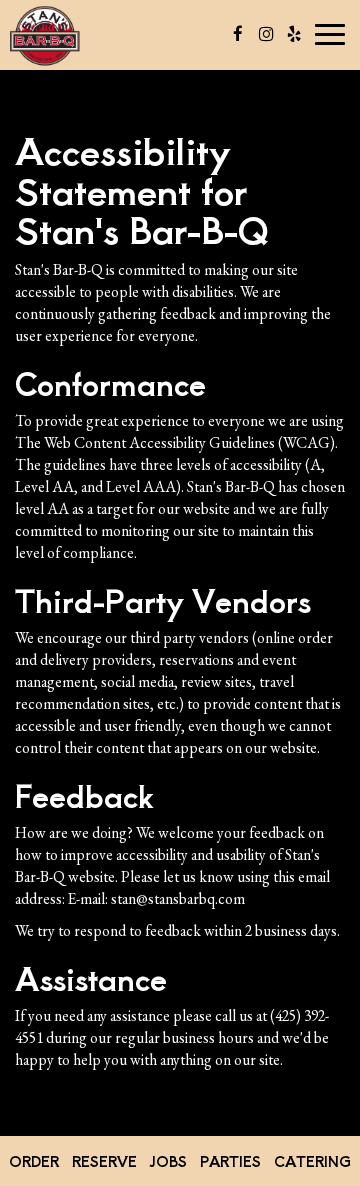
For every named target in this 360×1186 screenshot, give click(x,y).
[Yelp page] (294, 34)
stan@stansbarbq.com (178, 898)
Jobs (168, 1161)
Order (34, 1161)
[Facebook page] (238, 34)
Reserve (104, 1161)
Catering (312, 1161)
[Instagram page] (266, 34)
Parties (230, 1161)
